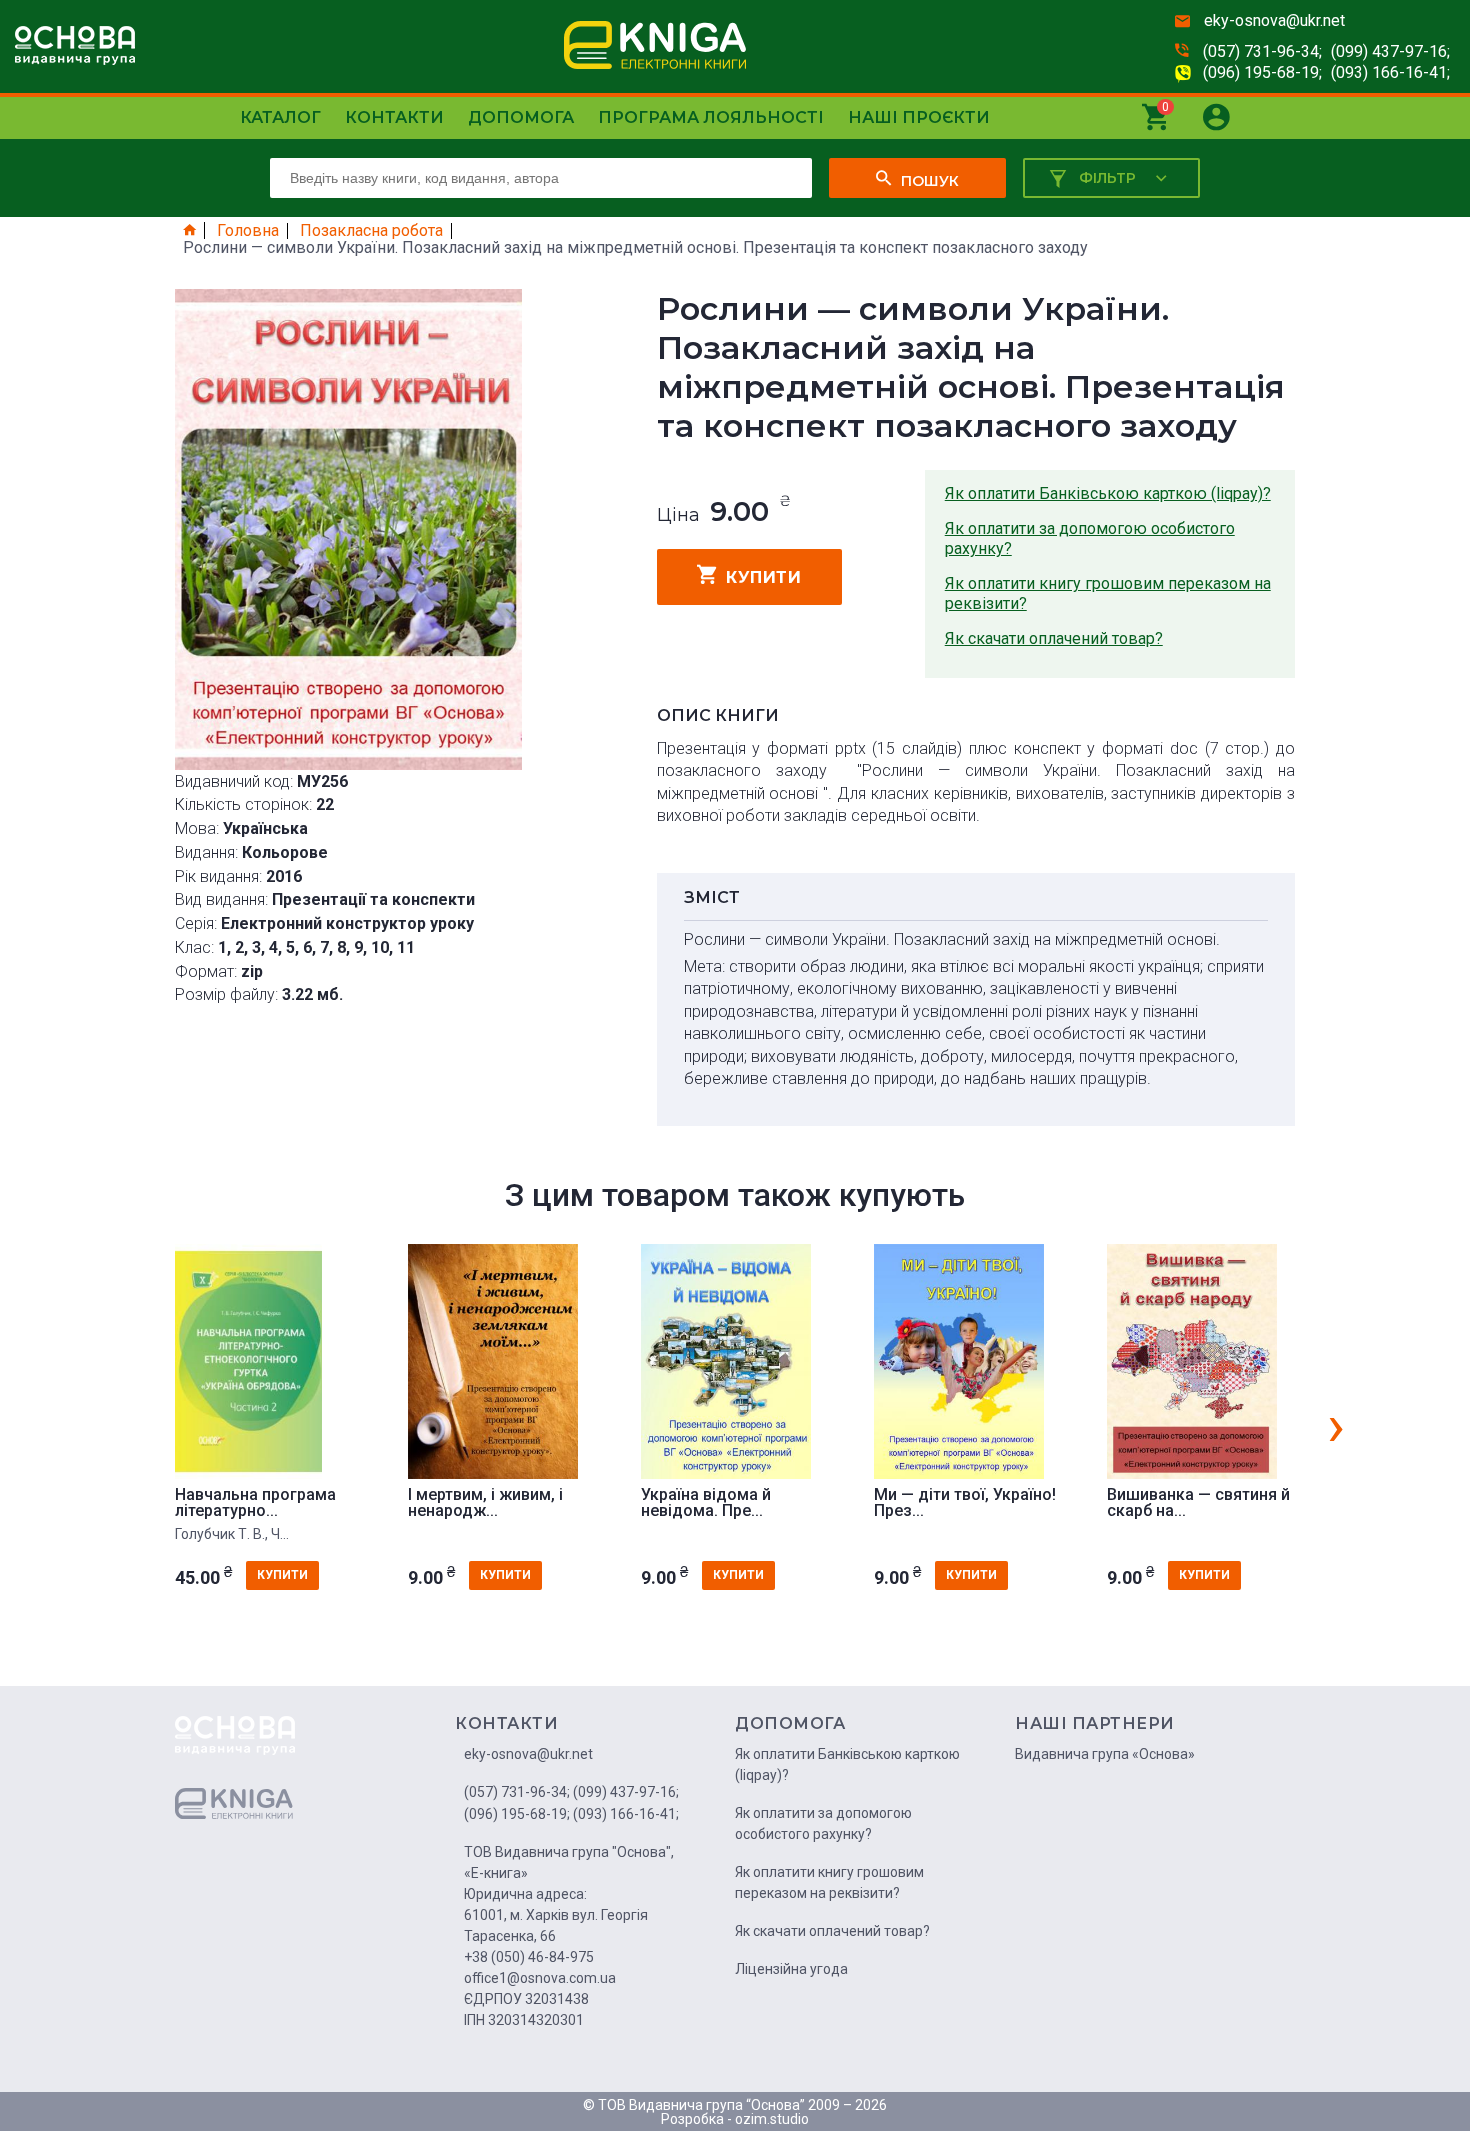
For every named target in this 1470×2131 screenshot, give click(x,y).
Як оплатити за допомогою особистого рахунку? (1090, 538)
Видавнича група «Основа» (1105, 1754)
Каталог (280, 117)
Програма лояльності (711, 117)
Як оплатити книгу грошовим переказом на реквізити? (1108, 593)
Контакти (394, 117)
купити (763, 577)
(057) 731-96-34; (1262, 51)
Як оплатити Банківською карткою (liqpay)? (1108, 493)
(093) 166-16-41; (1390, 72)
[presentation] (1336, 1425)
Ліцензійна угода (791, 1969)
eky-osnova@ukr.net (1274, 20)
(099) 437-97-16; (1390, 51)
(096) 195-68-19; (1262, 72)
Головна (248, 231)
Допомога (521, 117)
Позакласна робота (371, 231)
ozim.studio (772, 2119)
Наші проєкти (919, 117)
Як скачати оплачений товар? (1054, 638)
